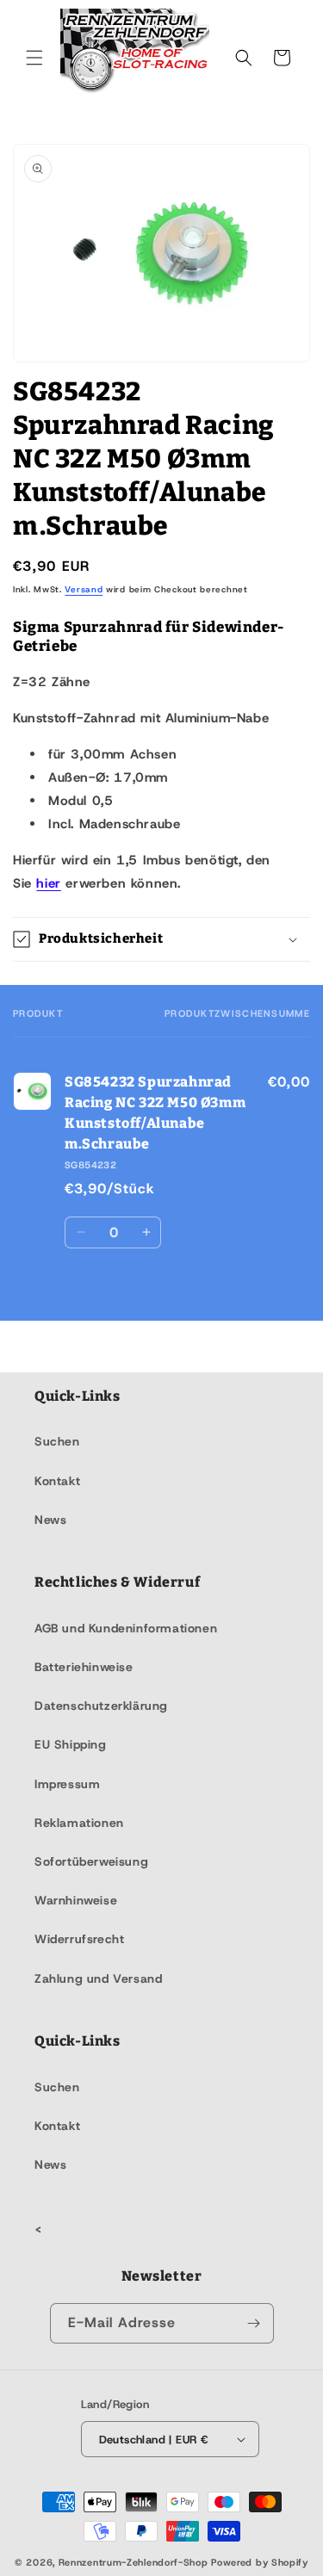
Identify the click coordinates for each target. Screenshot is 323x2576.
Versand (84, 589)
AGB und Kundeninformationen (126, 1628)
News (50, 1520)
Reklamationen (79, 1823)
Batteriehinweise (84, 1667)
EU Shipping (71, 1744)
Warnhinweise (76, 1900)
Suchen (57, 1441)
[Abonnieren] (254, 2323)
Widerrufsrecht (79, 1939)
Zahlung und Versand (98, 1978)
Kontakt (57, 1481)
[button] (34, 58)
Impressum (67, 1784)
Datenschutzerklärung (101, 1706)
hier (48, 883)
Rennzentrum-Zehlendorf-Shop (135, 2562)
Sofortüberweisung (91, 1861)
